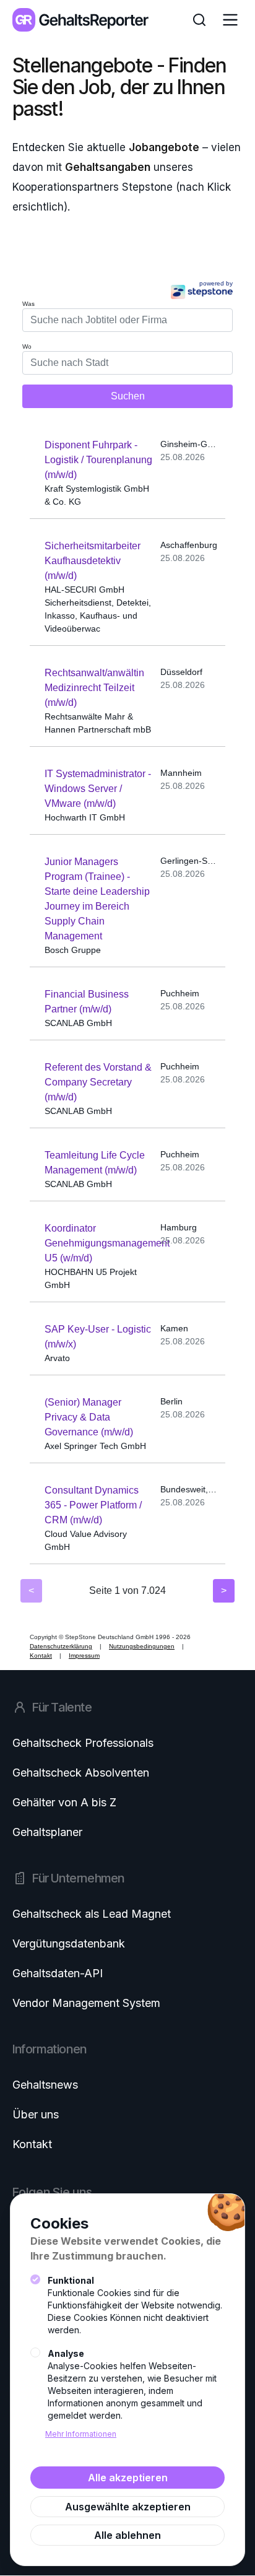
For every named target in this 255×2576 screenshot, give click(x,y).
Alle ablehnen (127, 2535)
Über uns (36, 2114)
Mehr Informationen (81, 2434)
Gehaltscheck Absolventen (81, 1773)
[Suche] (199, 20)
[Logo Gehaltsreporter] (80, 20)
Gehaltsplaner (47, 1832)
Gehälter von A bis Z (64, 1802)
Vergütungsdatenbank (69, 1943)
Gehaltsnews (45, 2085)
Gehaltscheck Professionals (83, 1743)
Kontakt (32, 2144)
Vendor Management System (86, 2003)
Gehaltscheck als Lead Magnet (92, 1914)
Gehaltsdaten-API (58, 1973)
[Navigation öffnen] (230, 20)
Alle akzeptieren (128, 2478)
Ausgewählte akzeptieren (128, 2507)
